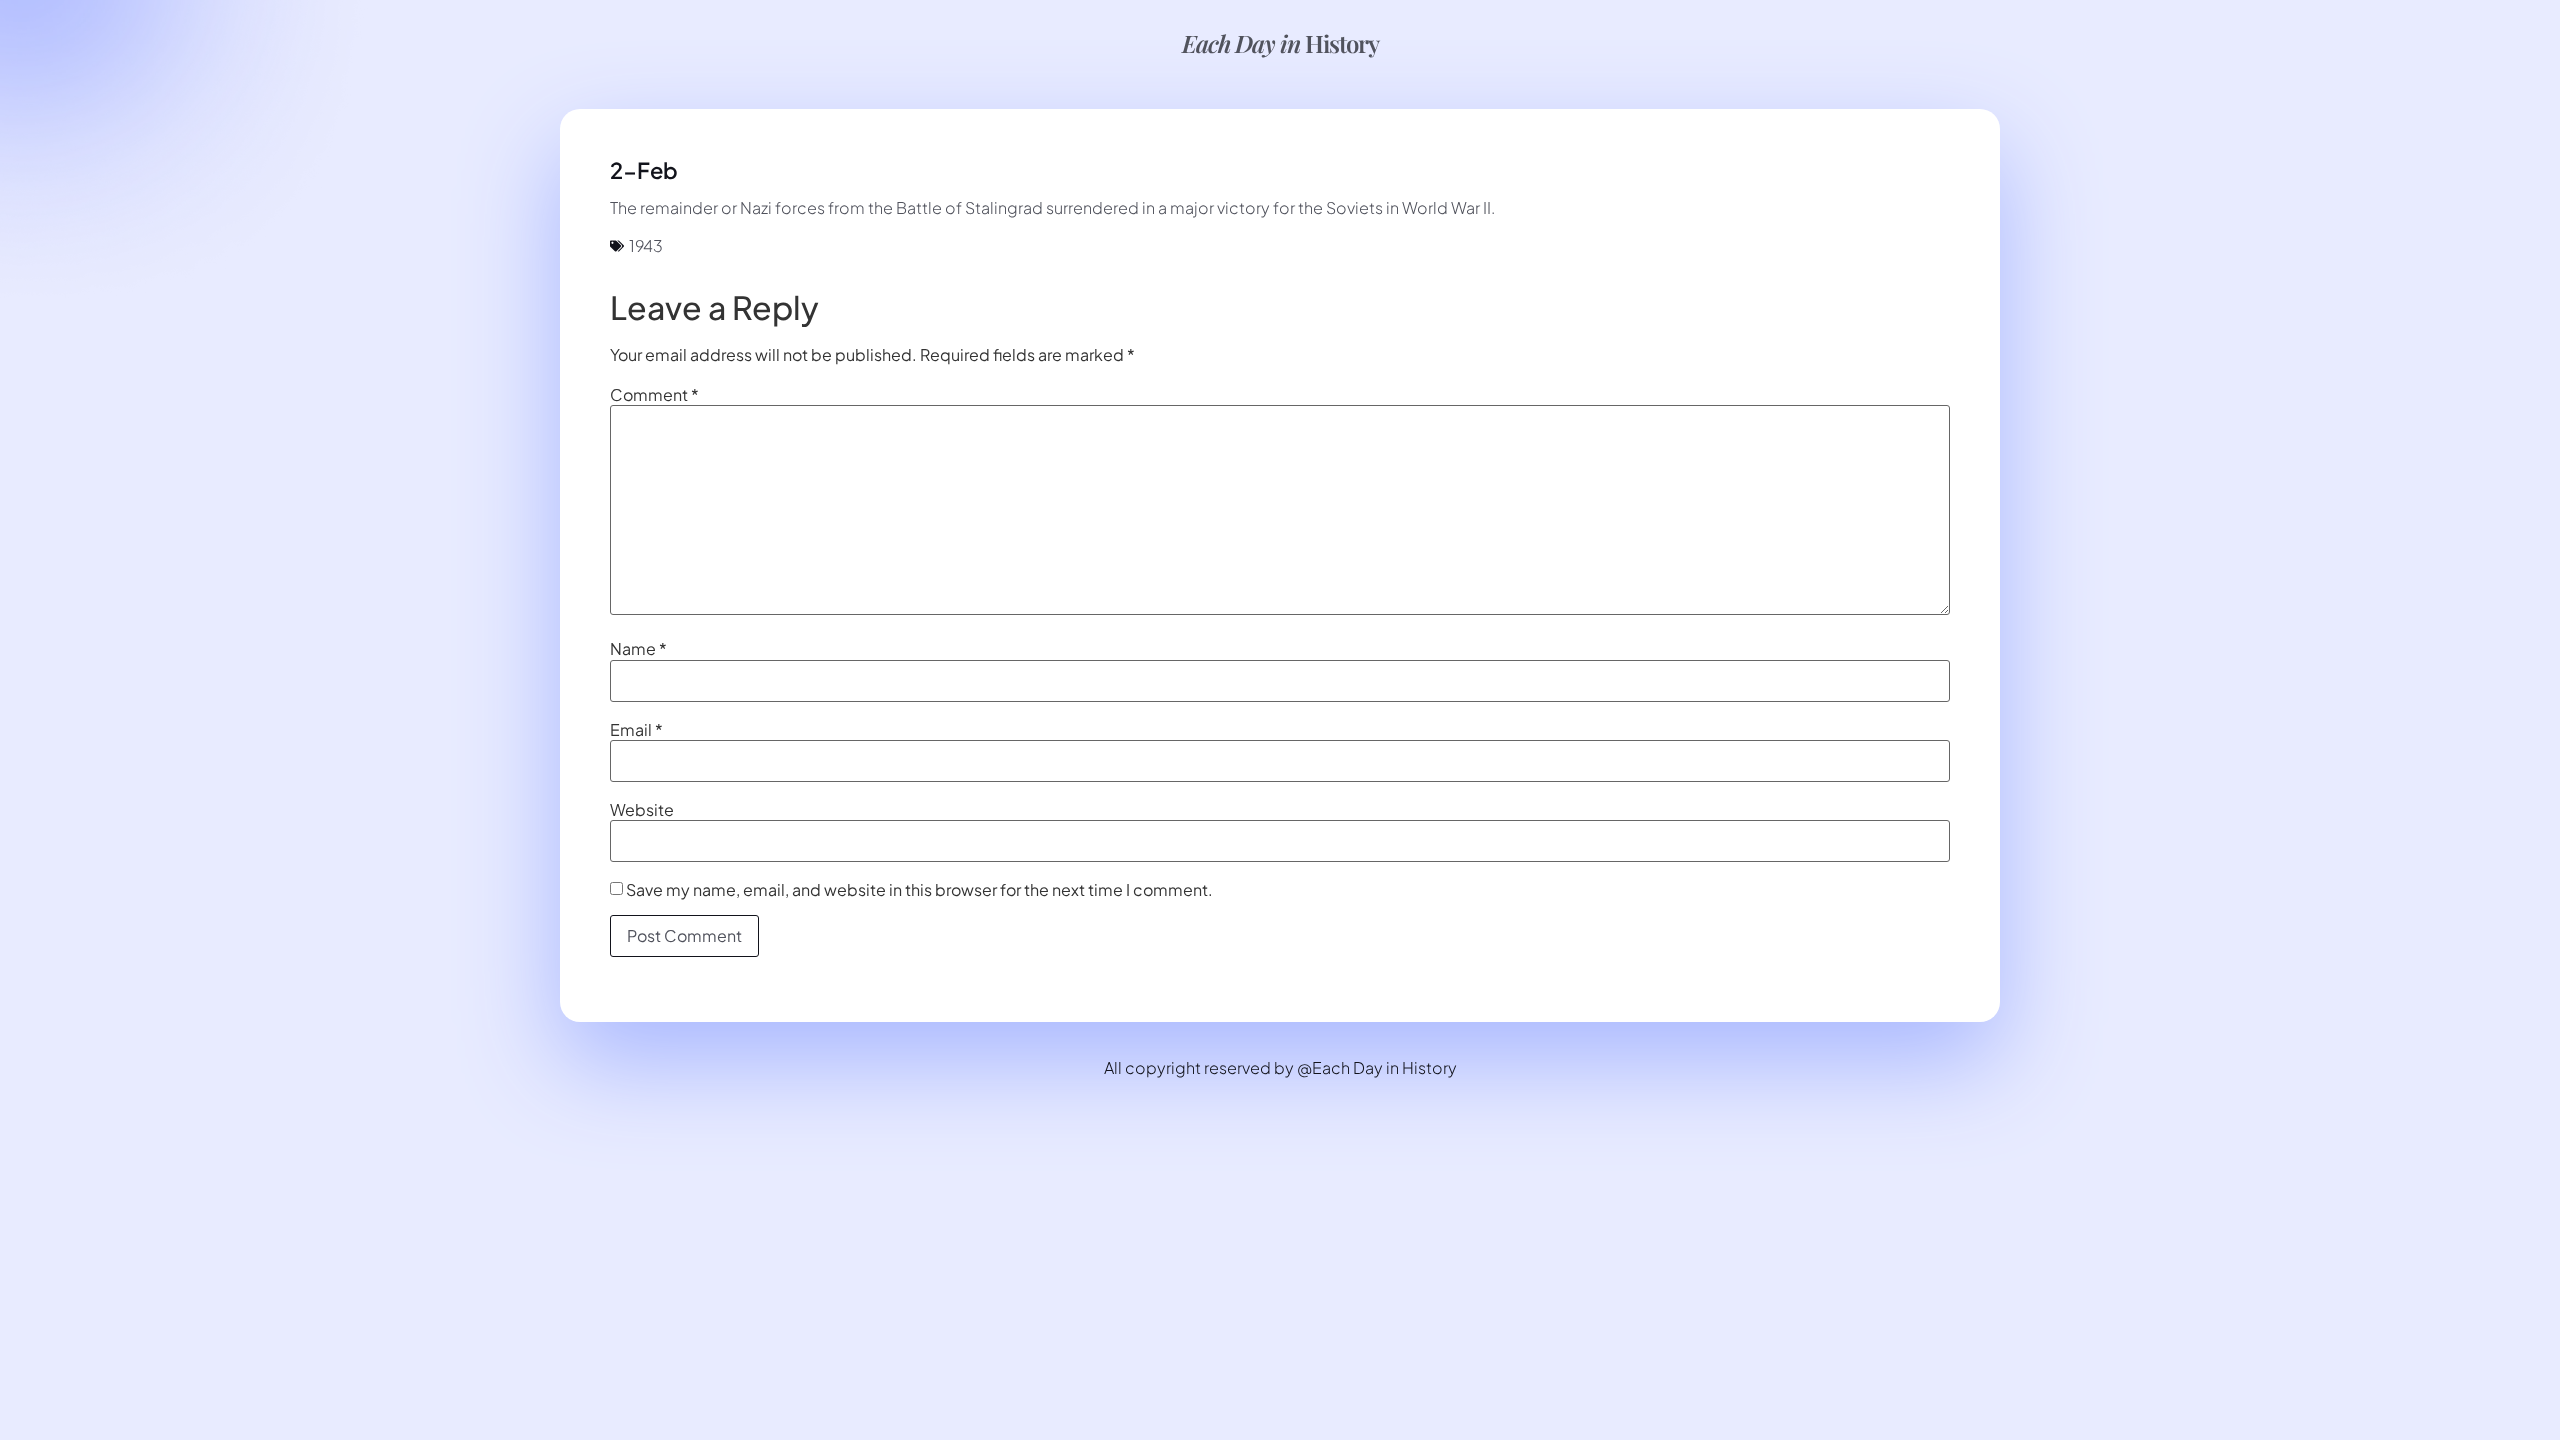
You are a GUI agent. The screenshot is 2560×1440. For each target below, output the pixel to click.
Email (636, 730)
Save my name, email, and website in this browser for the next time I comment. (919, 890)
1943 (646, 245)
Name (638, 649)
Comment (654, 395)
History (1280, 43)
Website (642, 810)
